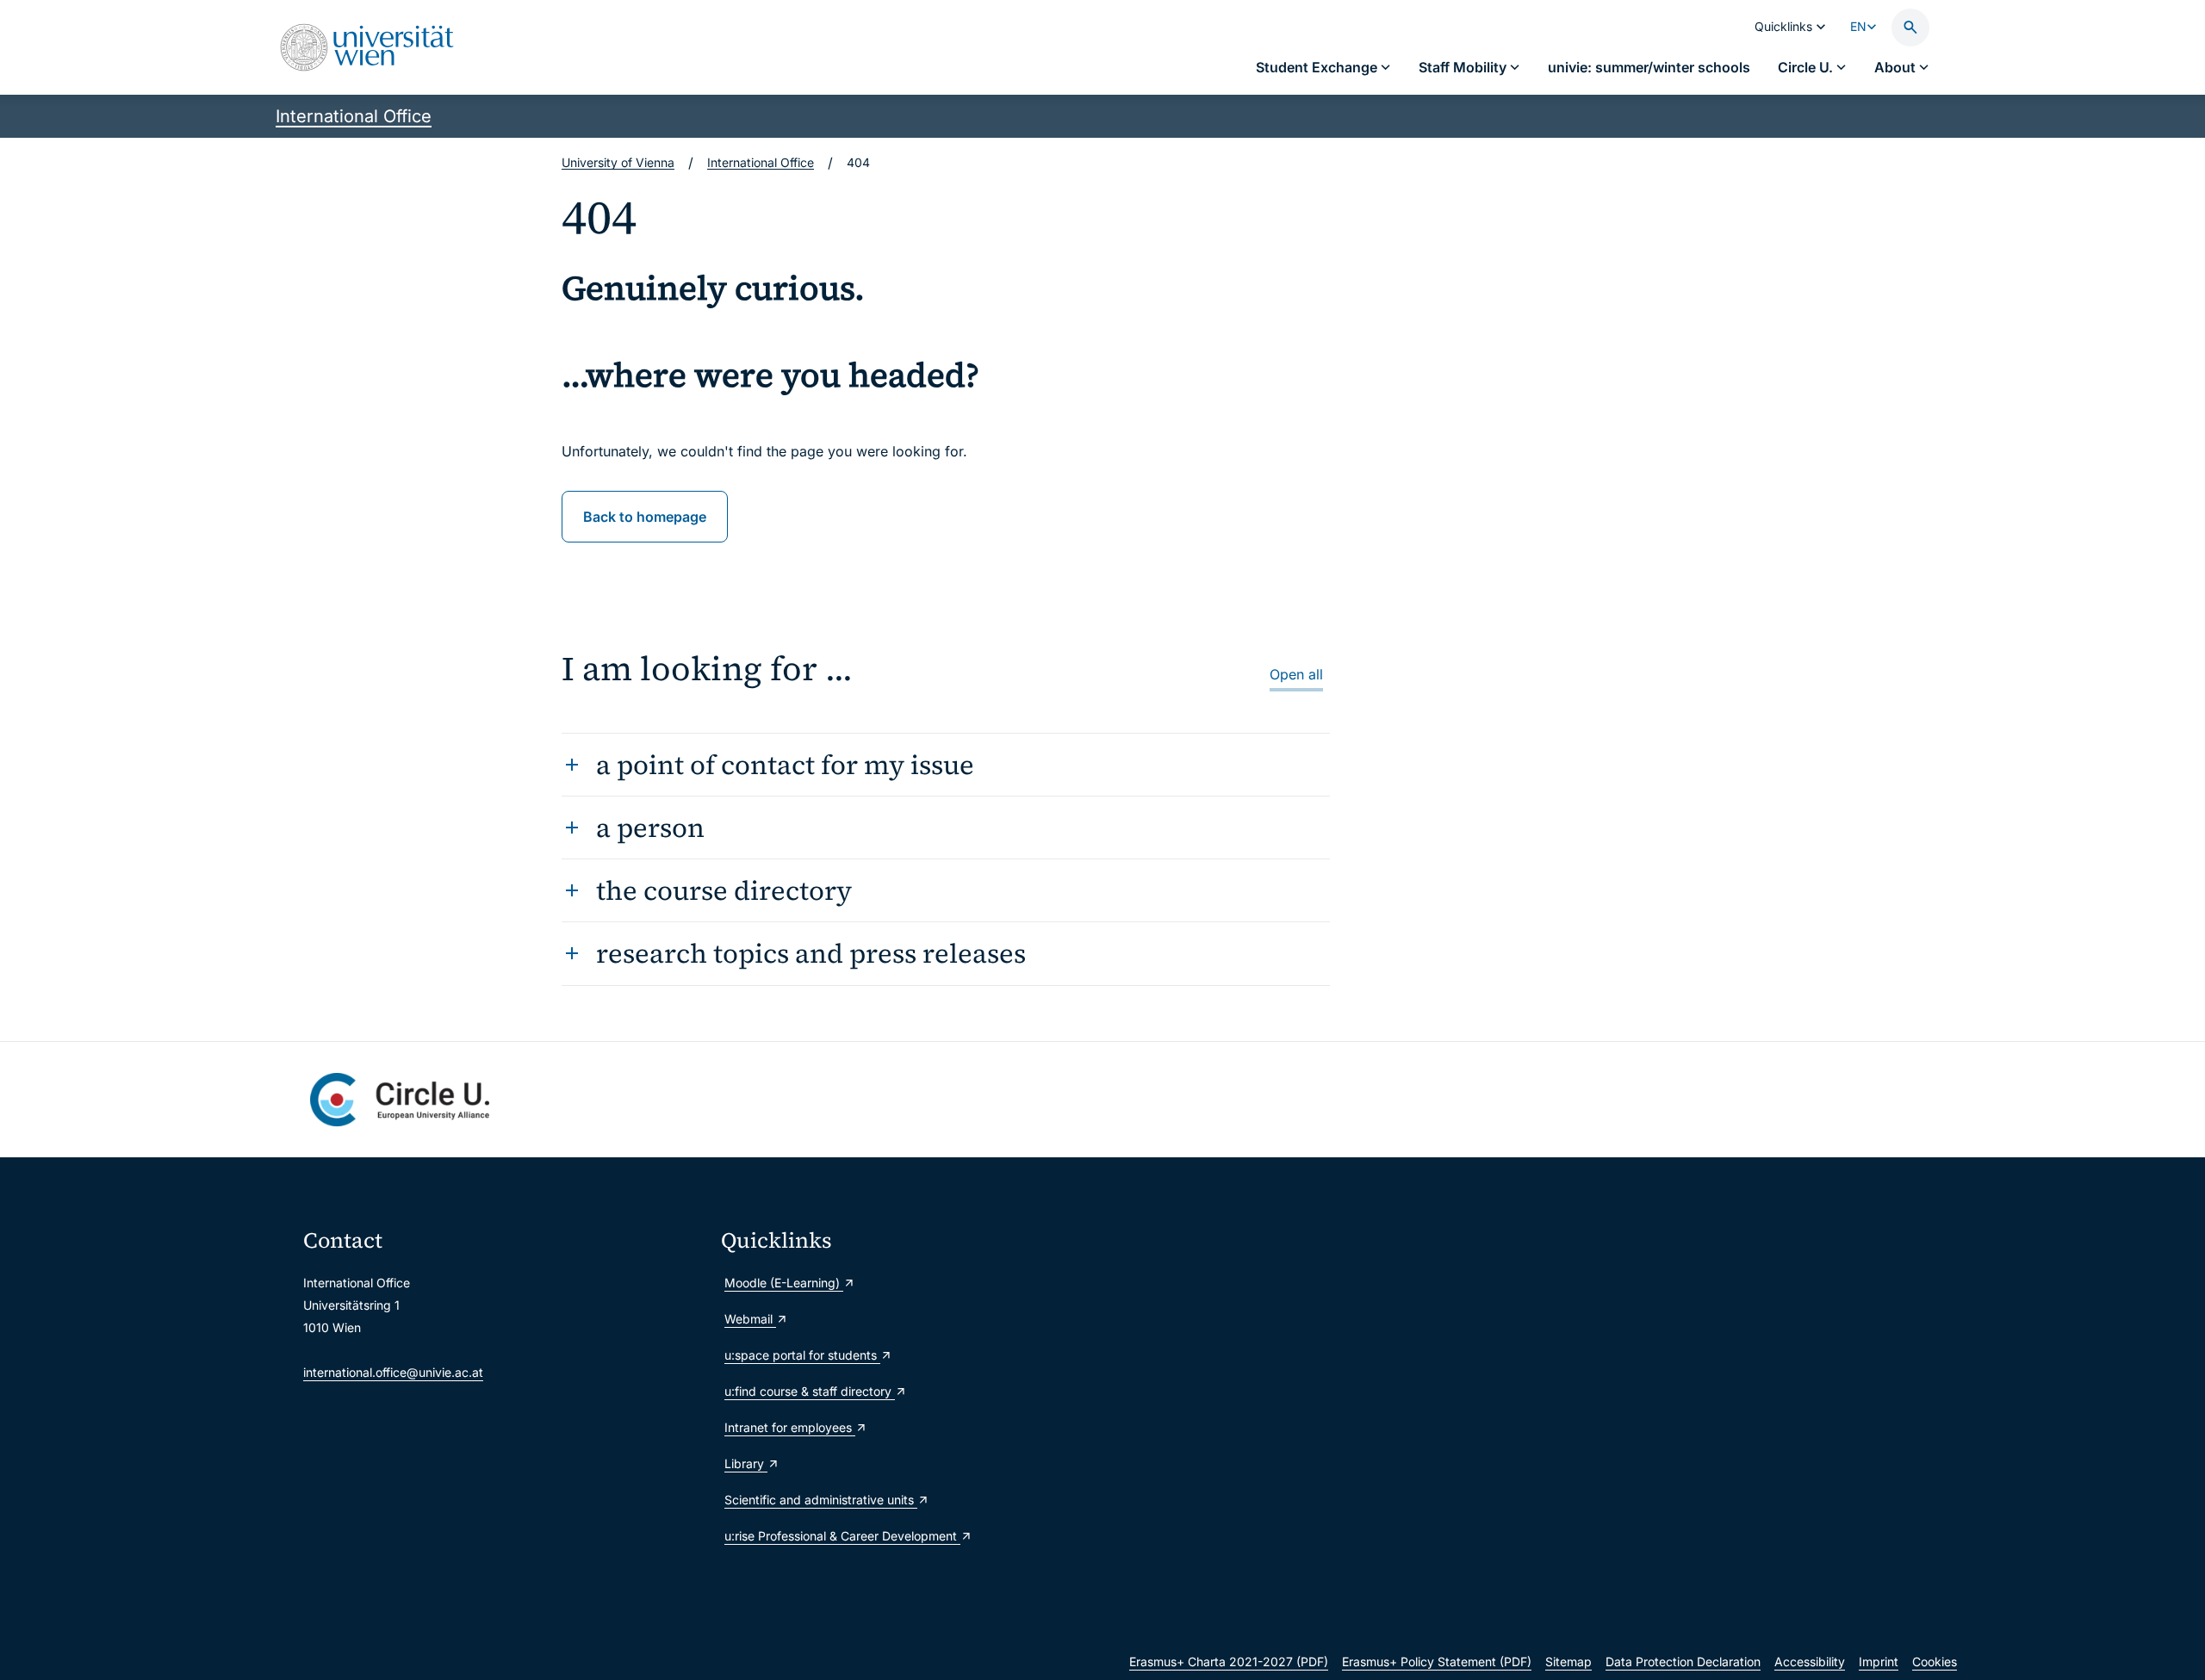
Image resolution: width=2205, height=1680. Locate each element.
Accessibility (1810, 1661)
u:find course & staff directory (810, 1391)
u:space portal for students (802, 1355)
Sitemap (1568, 1661)
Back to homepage (645, 517)
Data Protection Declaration (1683, 1661)
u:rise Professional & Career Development (842, 1536)
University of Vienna (618, 162)
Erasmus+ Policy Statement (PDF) (1437, 1661)
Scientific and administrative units (821, 1500)
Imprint (1879, 1661)
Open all (1296, 674)
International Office (354, 116)
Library (746, 1463)
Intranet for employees (790, 1427)
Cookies (1935, 1661)
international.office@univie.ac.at (393, 1372)
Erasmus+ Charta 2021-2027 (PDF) (1229, 1661)
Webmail (750, 1319)
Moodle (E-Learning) (784, 1283)
